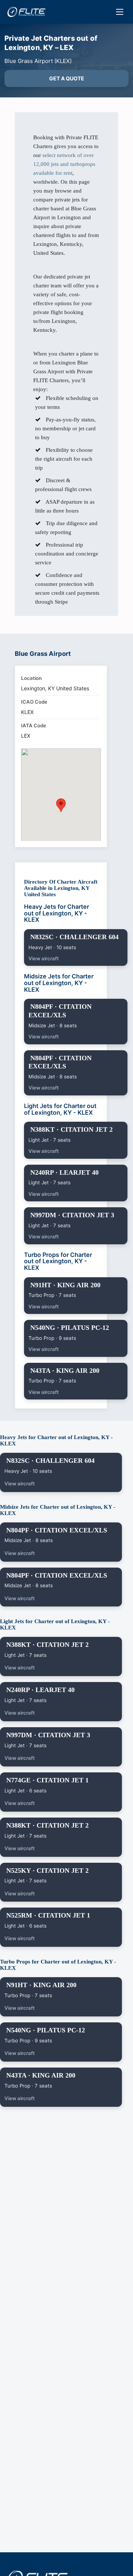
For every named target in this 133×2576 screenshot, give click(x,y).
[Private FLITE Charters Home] (26, 12)
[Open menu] (120, 12)
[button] (61, 805)
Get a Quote (67, 78)
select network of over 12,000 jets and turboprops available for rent (64, 164)
